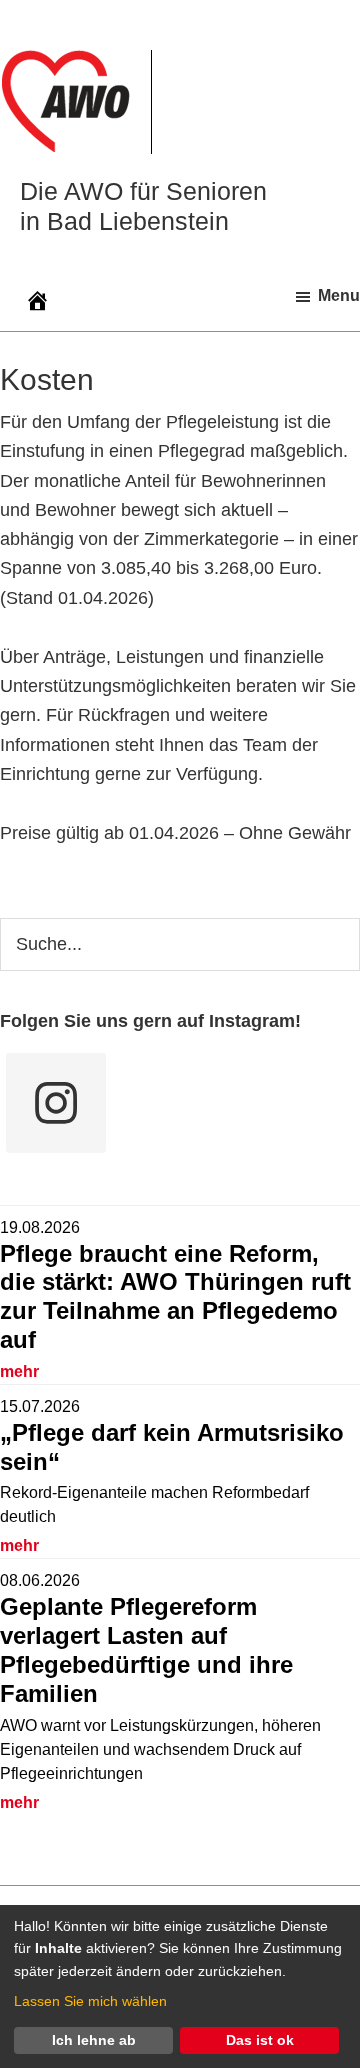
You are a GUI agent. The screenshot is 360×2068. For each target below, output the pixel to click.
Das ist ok (260, 2040)
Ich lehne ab (94, 2040)
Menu (339, 295)
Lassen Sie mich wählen (90, 2001)
